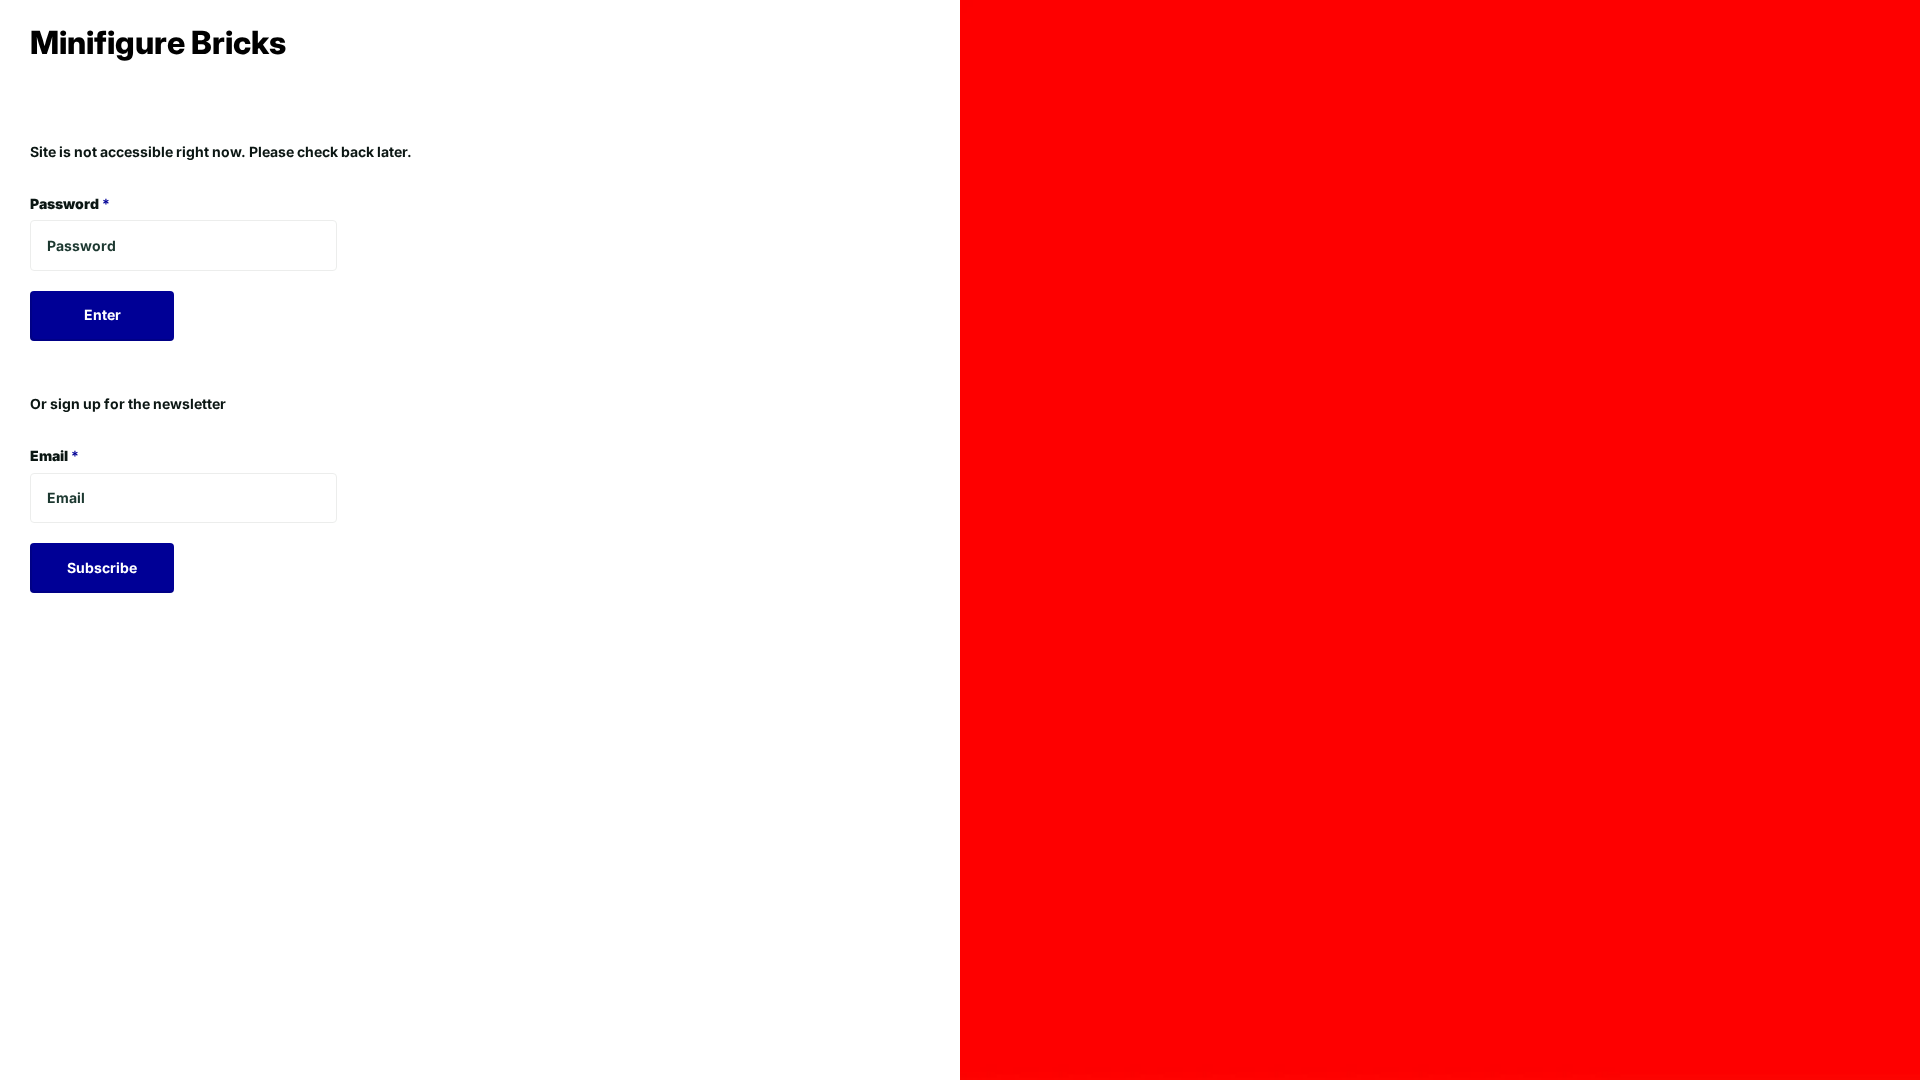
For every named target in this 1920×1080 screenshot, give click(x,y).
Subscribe (102, 567)
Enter (102, 314)
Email (54, 455)
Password (70, 203)
